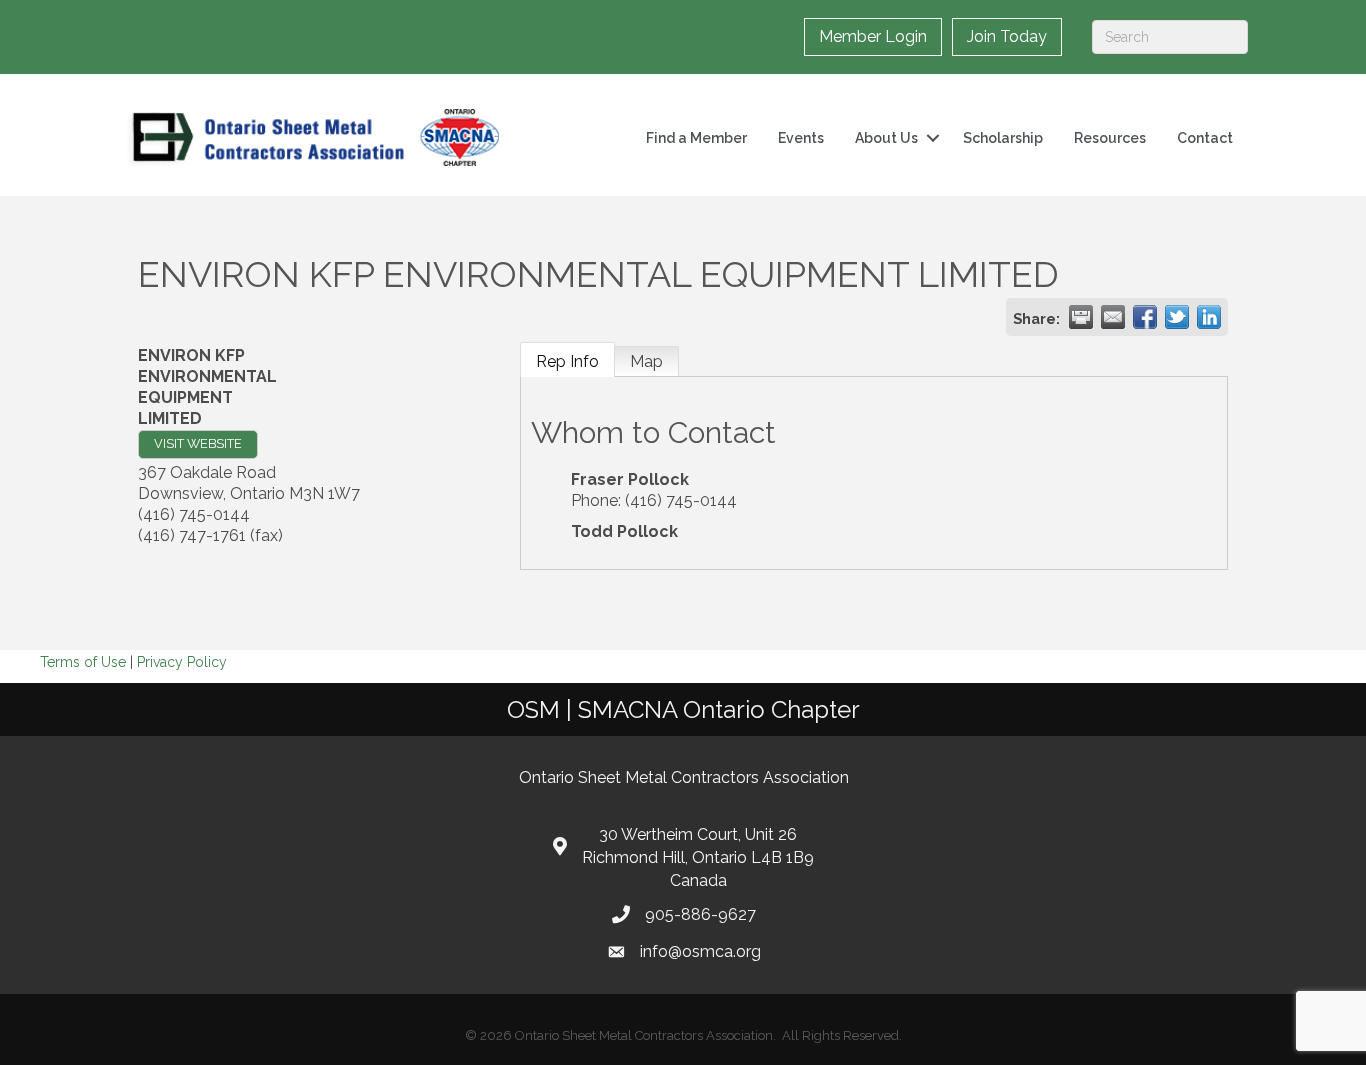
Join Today (1007, 36)
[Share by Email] (1113, 317)
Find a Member (696, 138)
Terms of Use (83, 662)
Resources (1110, 138)
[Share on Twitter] (1177, 317)
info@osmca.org (700, 951)
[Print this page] (1081, 317)
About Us (886, 138)
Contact (1205, 138)
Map (646, 361)
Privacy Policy (182, 662)
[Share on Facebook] (1145, 317)
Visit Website (198, 443)
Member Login (873, 36)
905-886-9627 (700, 914)
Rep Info (567, 361)
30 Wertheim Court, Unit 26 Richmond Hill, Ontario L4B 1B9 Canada (698, 857)
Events (801, 138)
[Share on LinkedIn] (1209, 317)
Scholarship (1003, 138)
